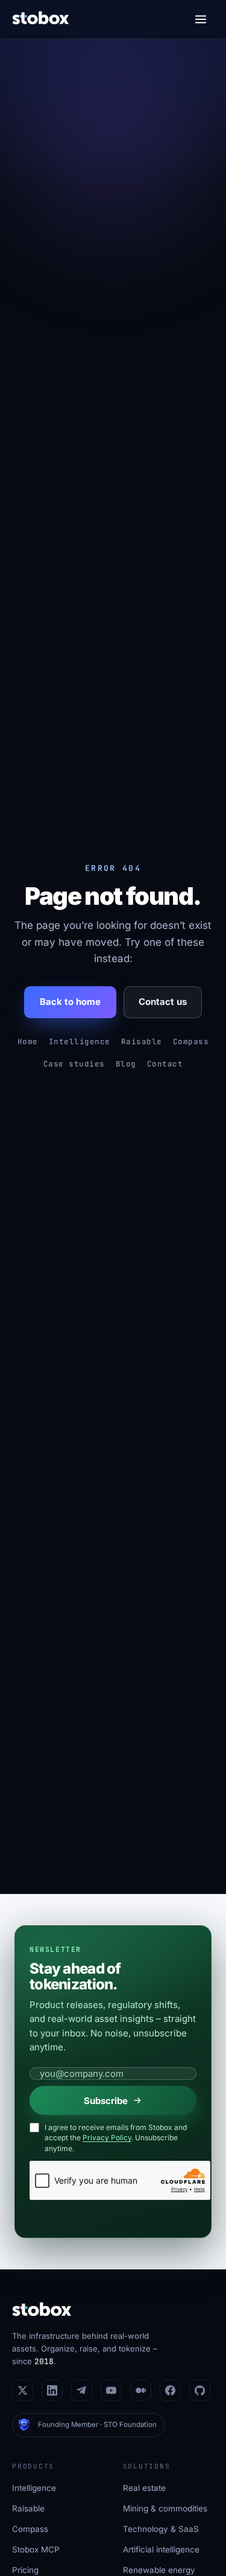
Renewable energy (159, 2570)
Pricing (25, 2570)
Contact (165, 1064)
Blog (126, 1064)
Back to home (70, 1002)
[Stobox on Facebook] (170, 2390)
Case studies (74, 1064)
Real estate (144, 2488)
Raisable (142, 1041)
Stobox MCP (36, 2549)
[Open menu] (201, 19)
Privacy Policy (107, 2138)
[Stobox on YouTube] (111, 2390)
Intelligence (80, 1041)
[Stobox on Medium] (141, 2390)
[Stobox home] (41, 20)
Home (28, 1041)
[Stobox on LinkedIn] (52, 2390)
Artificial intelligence (161, 2549)
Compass (191, 1041)
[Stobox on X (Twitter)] (23, 2390)
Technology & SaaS (161, 2529)
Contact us (163, 1002)
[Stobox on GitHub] (200, 2390)
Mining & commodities (165, 2508)
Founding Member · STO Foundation (97, 2425)
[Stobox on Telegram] (82, 2390)
